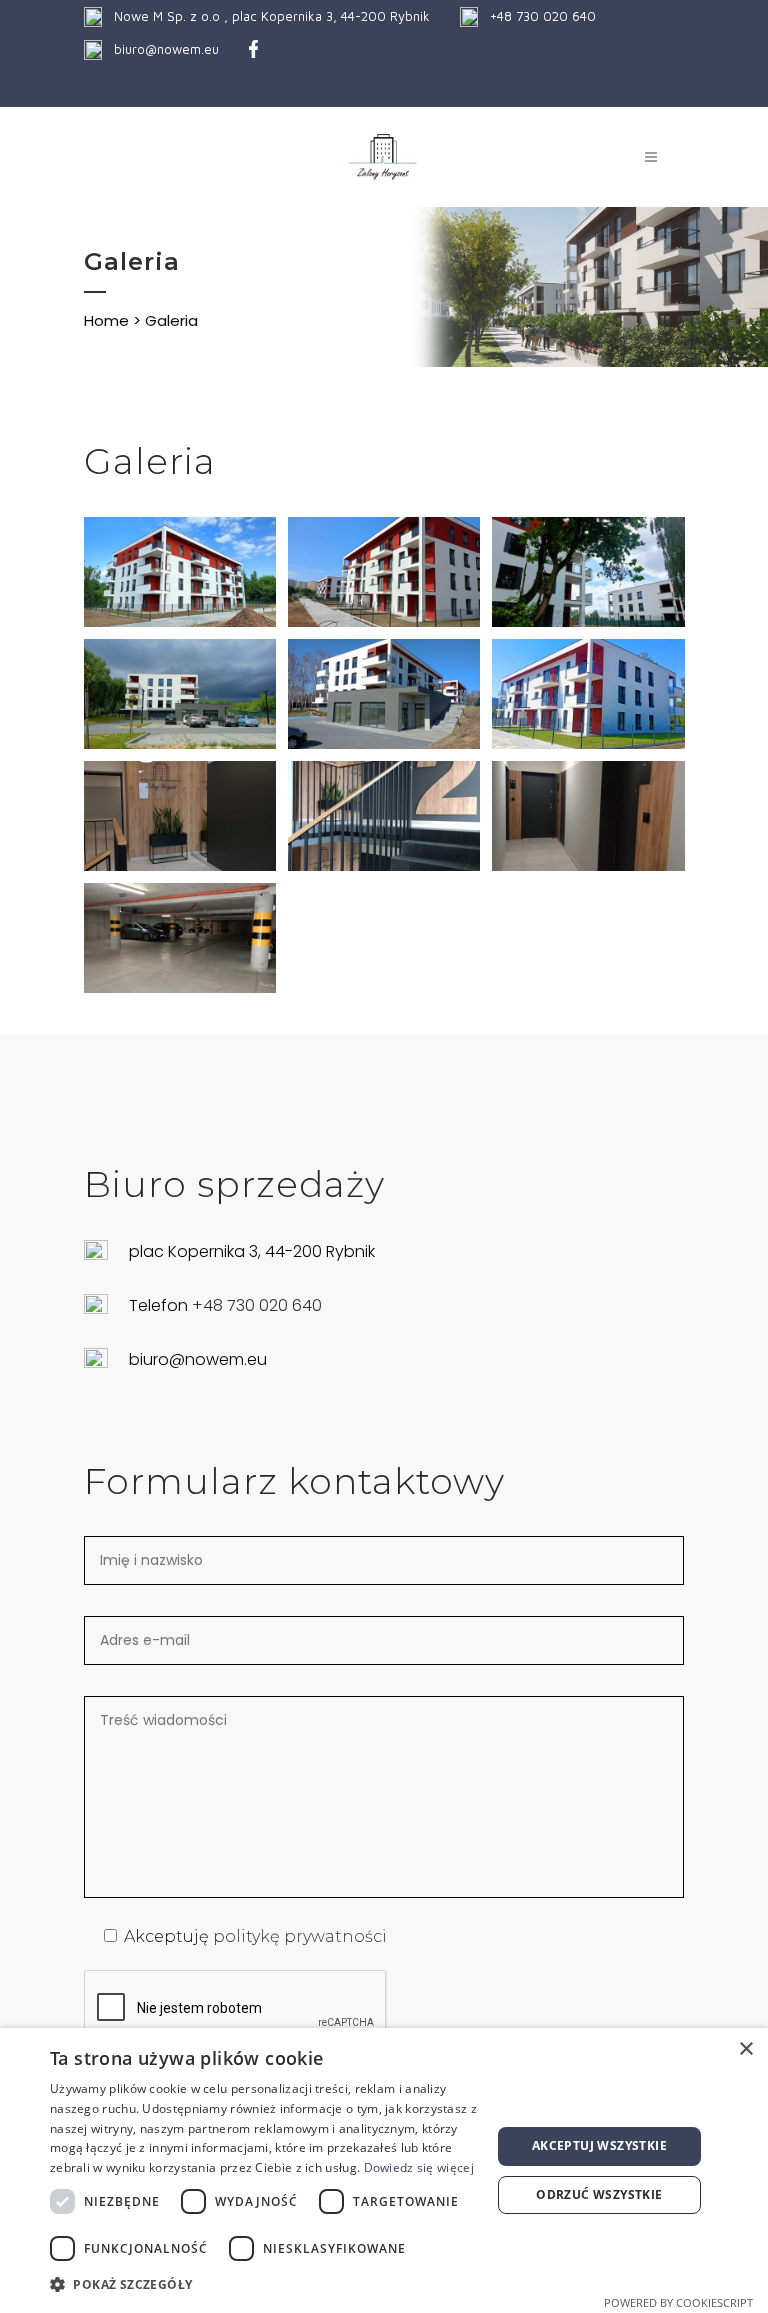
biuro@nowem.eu (166, 49)
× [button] (745, 2049)
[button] (264, 2285)
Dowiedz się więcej (419, 2167)
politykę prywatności (300, 1936)
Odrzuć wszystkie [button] (599, 2194)
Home (106, 320)
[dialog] (384, 2170)
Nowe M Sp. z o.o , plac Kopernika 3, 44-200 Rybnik (272, 16)
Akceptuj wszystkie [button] (599, 2145)
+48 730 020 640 (543, 16)
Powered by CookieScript (678, 2302)
